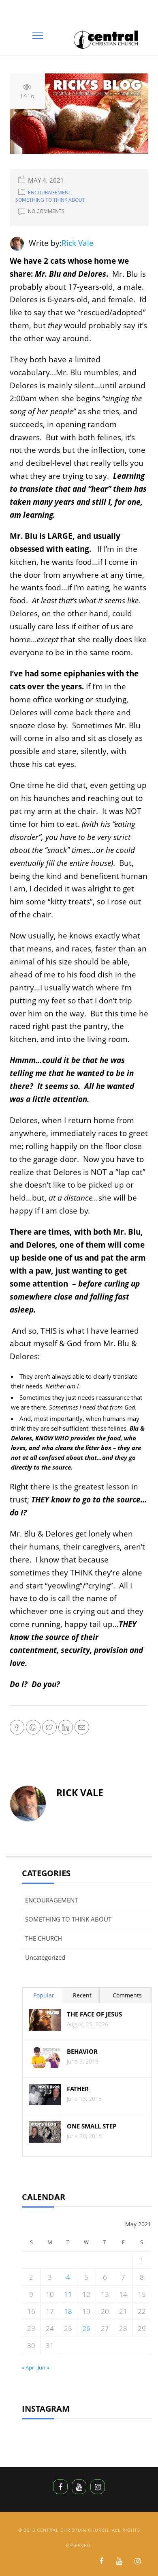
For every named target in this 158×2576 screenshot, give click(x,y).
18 (68, 2311)
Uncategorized (45, 1957)
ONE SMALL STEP (92, 2126)
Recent (82, 1995)
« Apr (28, 2367)
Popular (44, 1995)
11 (68, 2294)
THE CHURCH (44, 1938)
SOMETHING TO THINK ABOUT (50, 200)
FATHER (78, 2089)
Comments (127, 1995)
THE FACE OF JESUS (94, 2014)
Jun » (43, 2367)
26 (86, 2328)
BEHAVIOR (82, 2052)
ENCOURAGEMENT (50, 193)
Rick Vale (78, 243)
